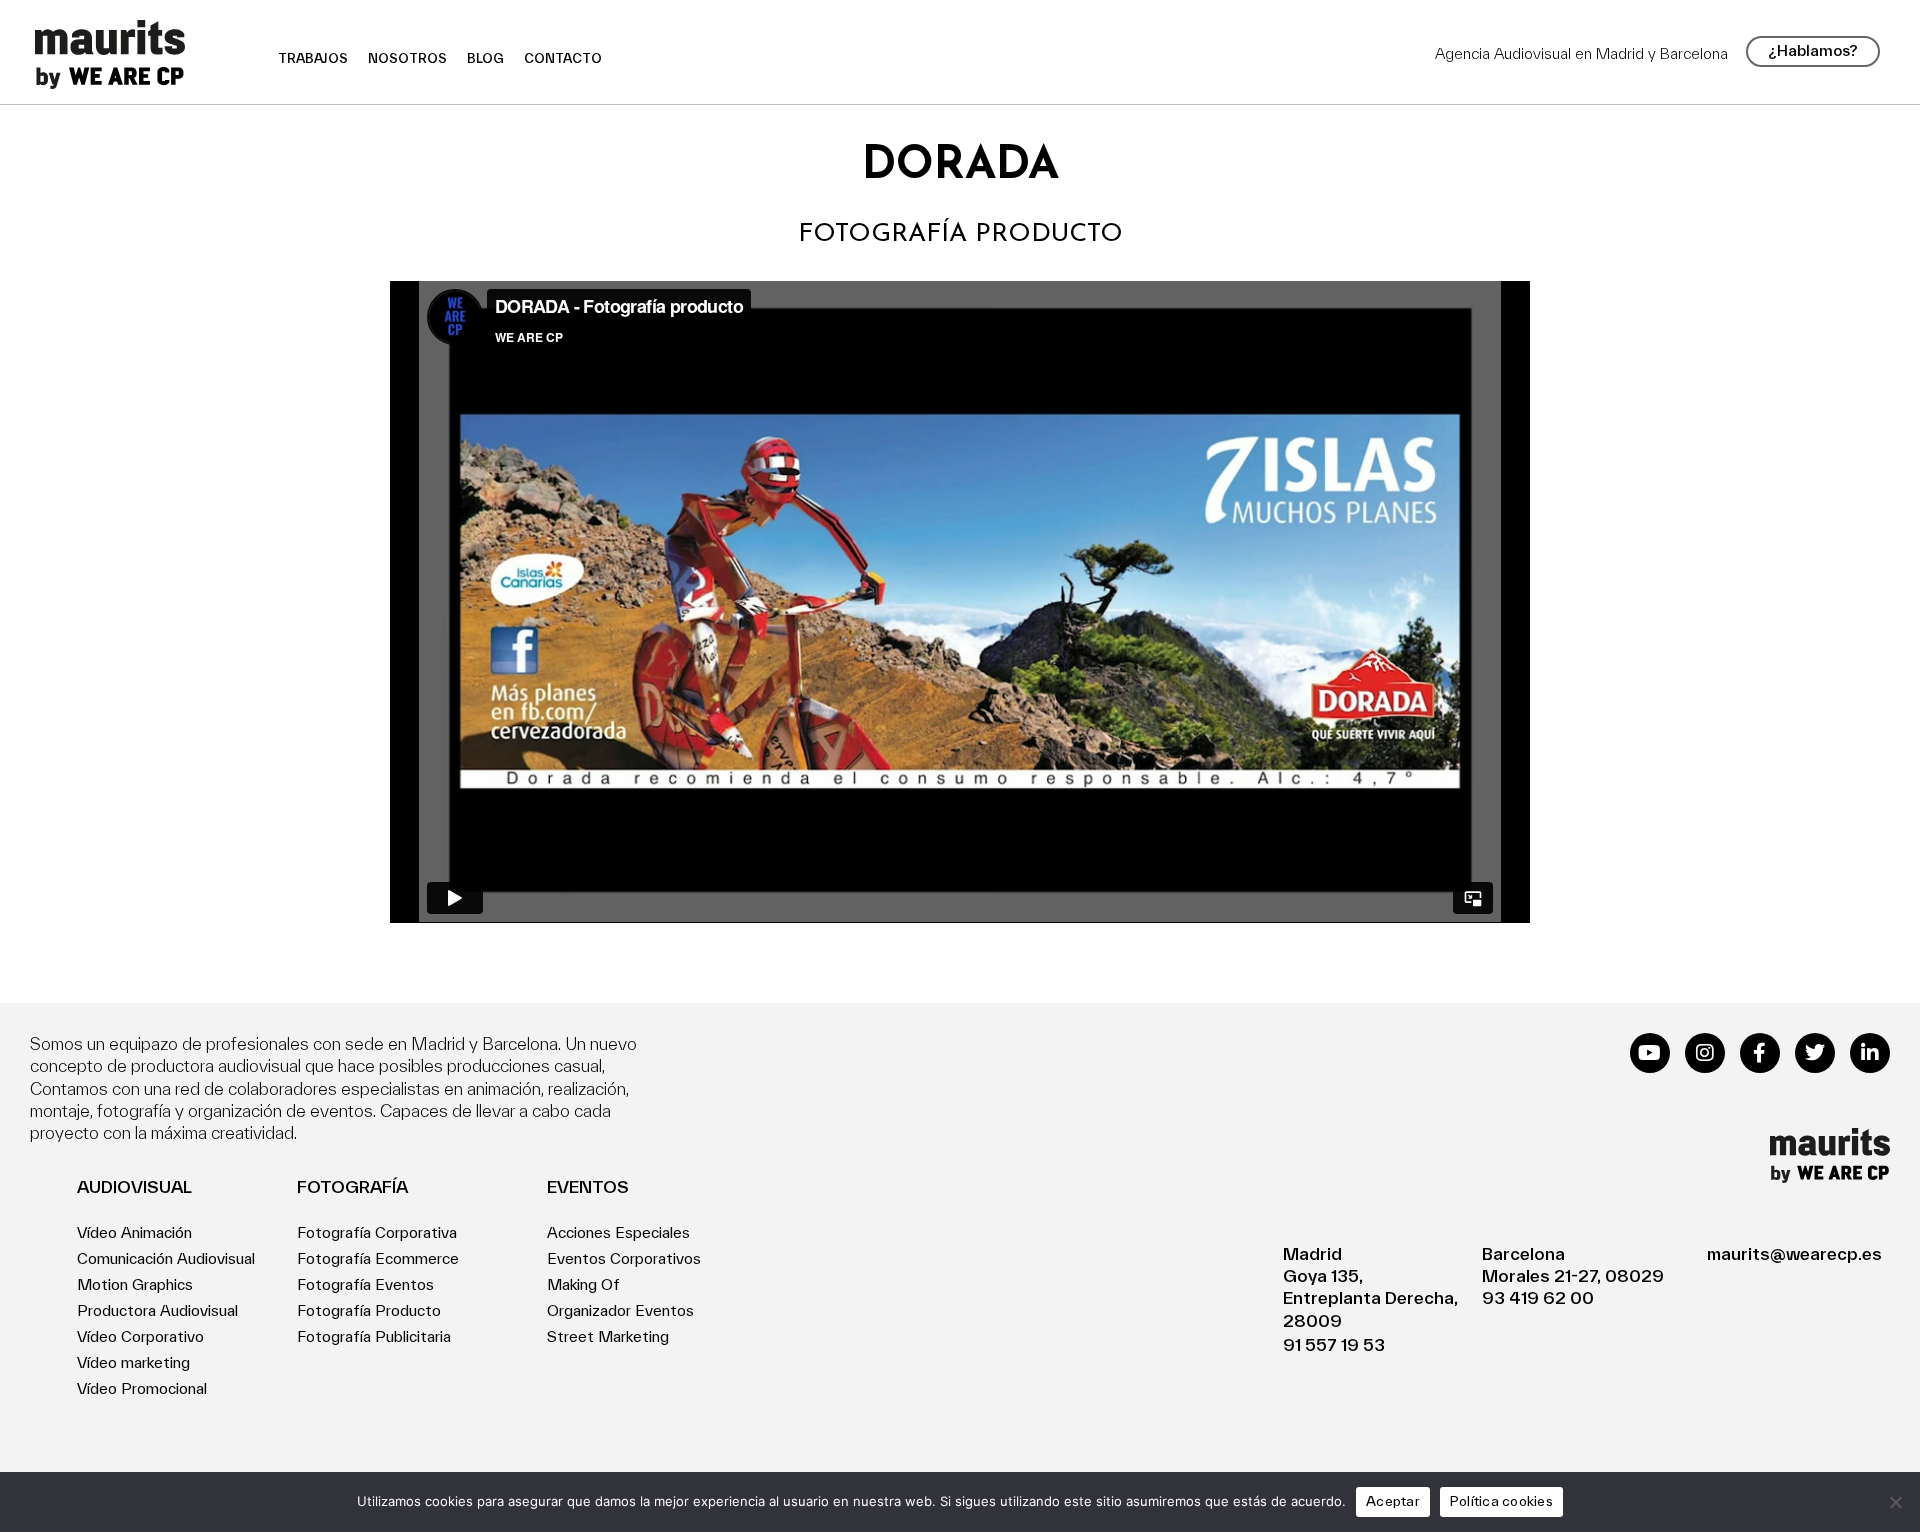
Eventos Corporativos (624, 1258)
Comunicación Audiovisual (166, 1258)
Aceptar (1393, 1501)
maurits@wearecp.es (1794, 1253)
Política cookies (1501, 1501)
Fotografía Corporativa (377, 1232)
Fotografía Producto (369, 1310)
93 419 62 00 (1538, 1297)
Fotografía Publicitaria (374, 1336)
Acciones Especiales (618, 1232)
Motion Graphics (135, 1284)
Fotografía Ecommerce (378, 1258)
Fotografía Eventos (365, 1284)
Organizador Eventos (620, 1310)
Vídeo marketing (133, 1362)
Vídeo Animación (134, 1232)
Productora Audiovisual (157, 1310)
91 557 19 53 (1334, 1344)
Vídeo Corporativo (140, 1336)
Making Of (583, 1284)
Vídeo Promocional (142, 1388)
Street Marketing (608, 1336)
